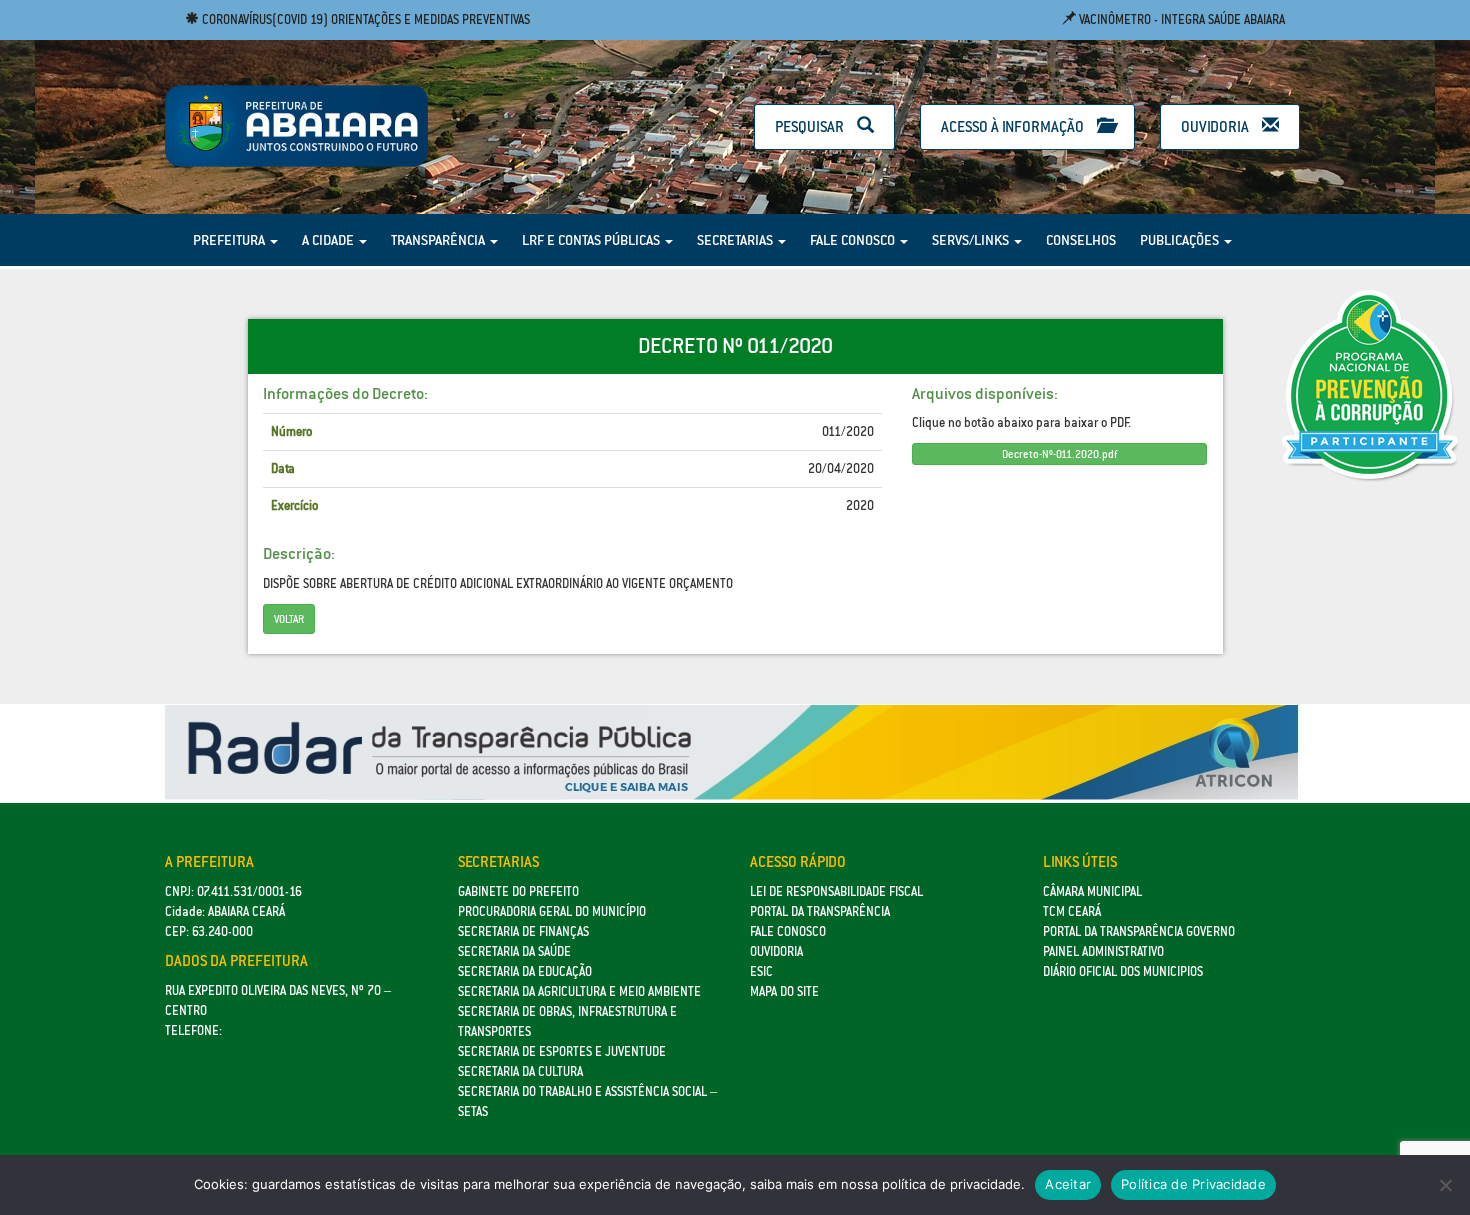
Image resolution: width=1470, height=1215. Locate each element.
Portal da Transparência (820, 911)
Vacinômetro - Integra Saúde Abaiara (1180, 19)
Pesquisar (811, 126)
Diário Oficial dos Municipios (1123, 971)
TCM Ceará (1072, 911)
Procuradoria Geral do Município (552, 911)
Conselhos (1081, 240)
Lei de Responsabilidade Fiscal (836, 891)
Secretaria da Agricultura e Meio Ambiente (579, 991)
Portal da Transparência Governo (1139, 931)
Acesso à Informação (1014, 126)
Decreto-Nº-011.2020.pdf (1059, 454)
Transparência (439, 240)
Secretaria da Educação (525, 971)
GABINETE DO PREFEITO (518, 891)
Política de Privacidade (1193, 1184)
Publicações (1181, 240)
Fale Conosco (854, 240)
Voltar (289, 619)
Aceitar (1068, 1184)
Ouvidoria (1216, 126)
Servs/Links (972, 240)
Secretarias (736, 240)
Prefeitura (230, 240)
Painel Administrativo (1103, 951)
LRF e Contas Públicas (592, 240)
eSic (761, 971)
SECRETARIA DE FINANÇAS (523, 931)
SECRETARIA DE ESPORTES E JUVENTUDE (562, 1051)
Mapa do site (784, 991)
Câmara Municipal (1092, 891)
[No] (1445, 1185)
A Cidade (329, 240)
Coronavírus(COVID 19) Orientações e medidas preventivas (364, 19)
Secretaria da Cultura (520, 1071)
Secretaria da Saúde (514, 951)
